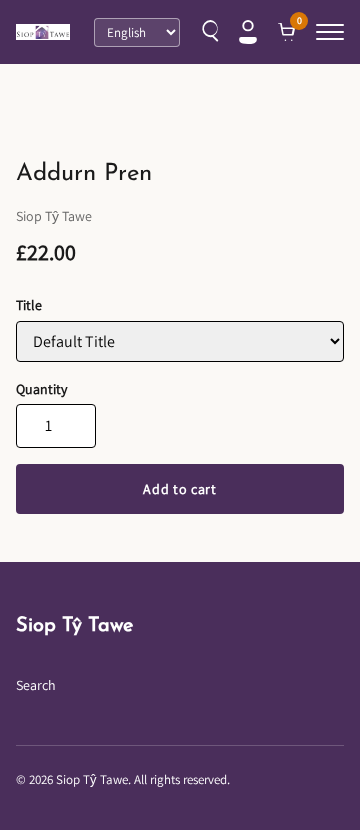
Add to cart (180, 489)
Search (36, 685)
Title (29, 305)
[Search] (208, 32)
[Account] (248, 32)
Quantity (41, 389)
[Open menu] (330, 32)
